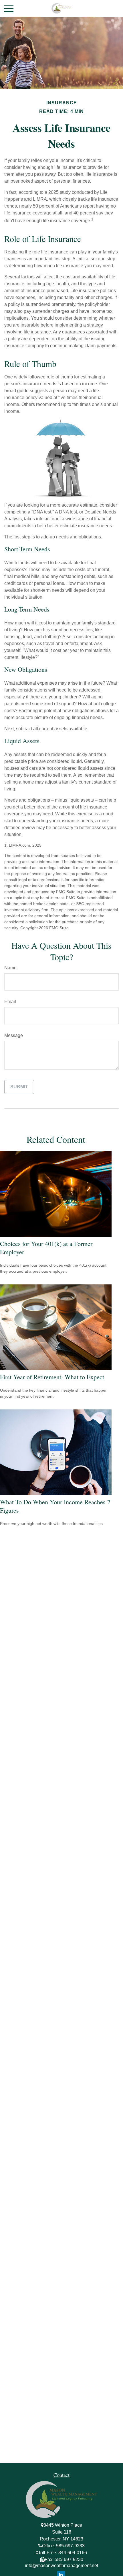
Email (10, 1002)
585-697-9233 (70, 2546)
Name (10, 968)
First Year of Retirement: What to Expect (52, 1377)
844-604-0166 (73, 2553)
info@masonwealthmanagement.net (61, 2566)
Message (14, 1035)
